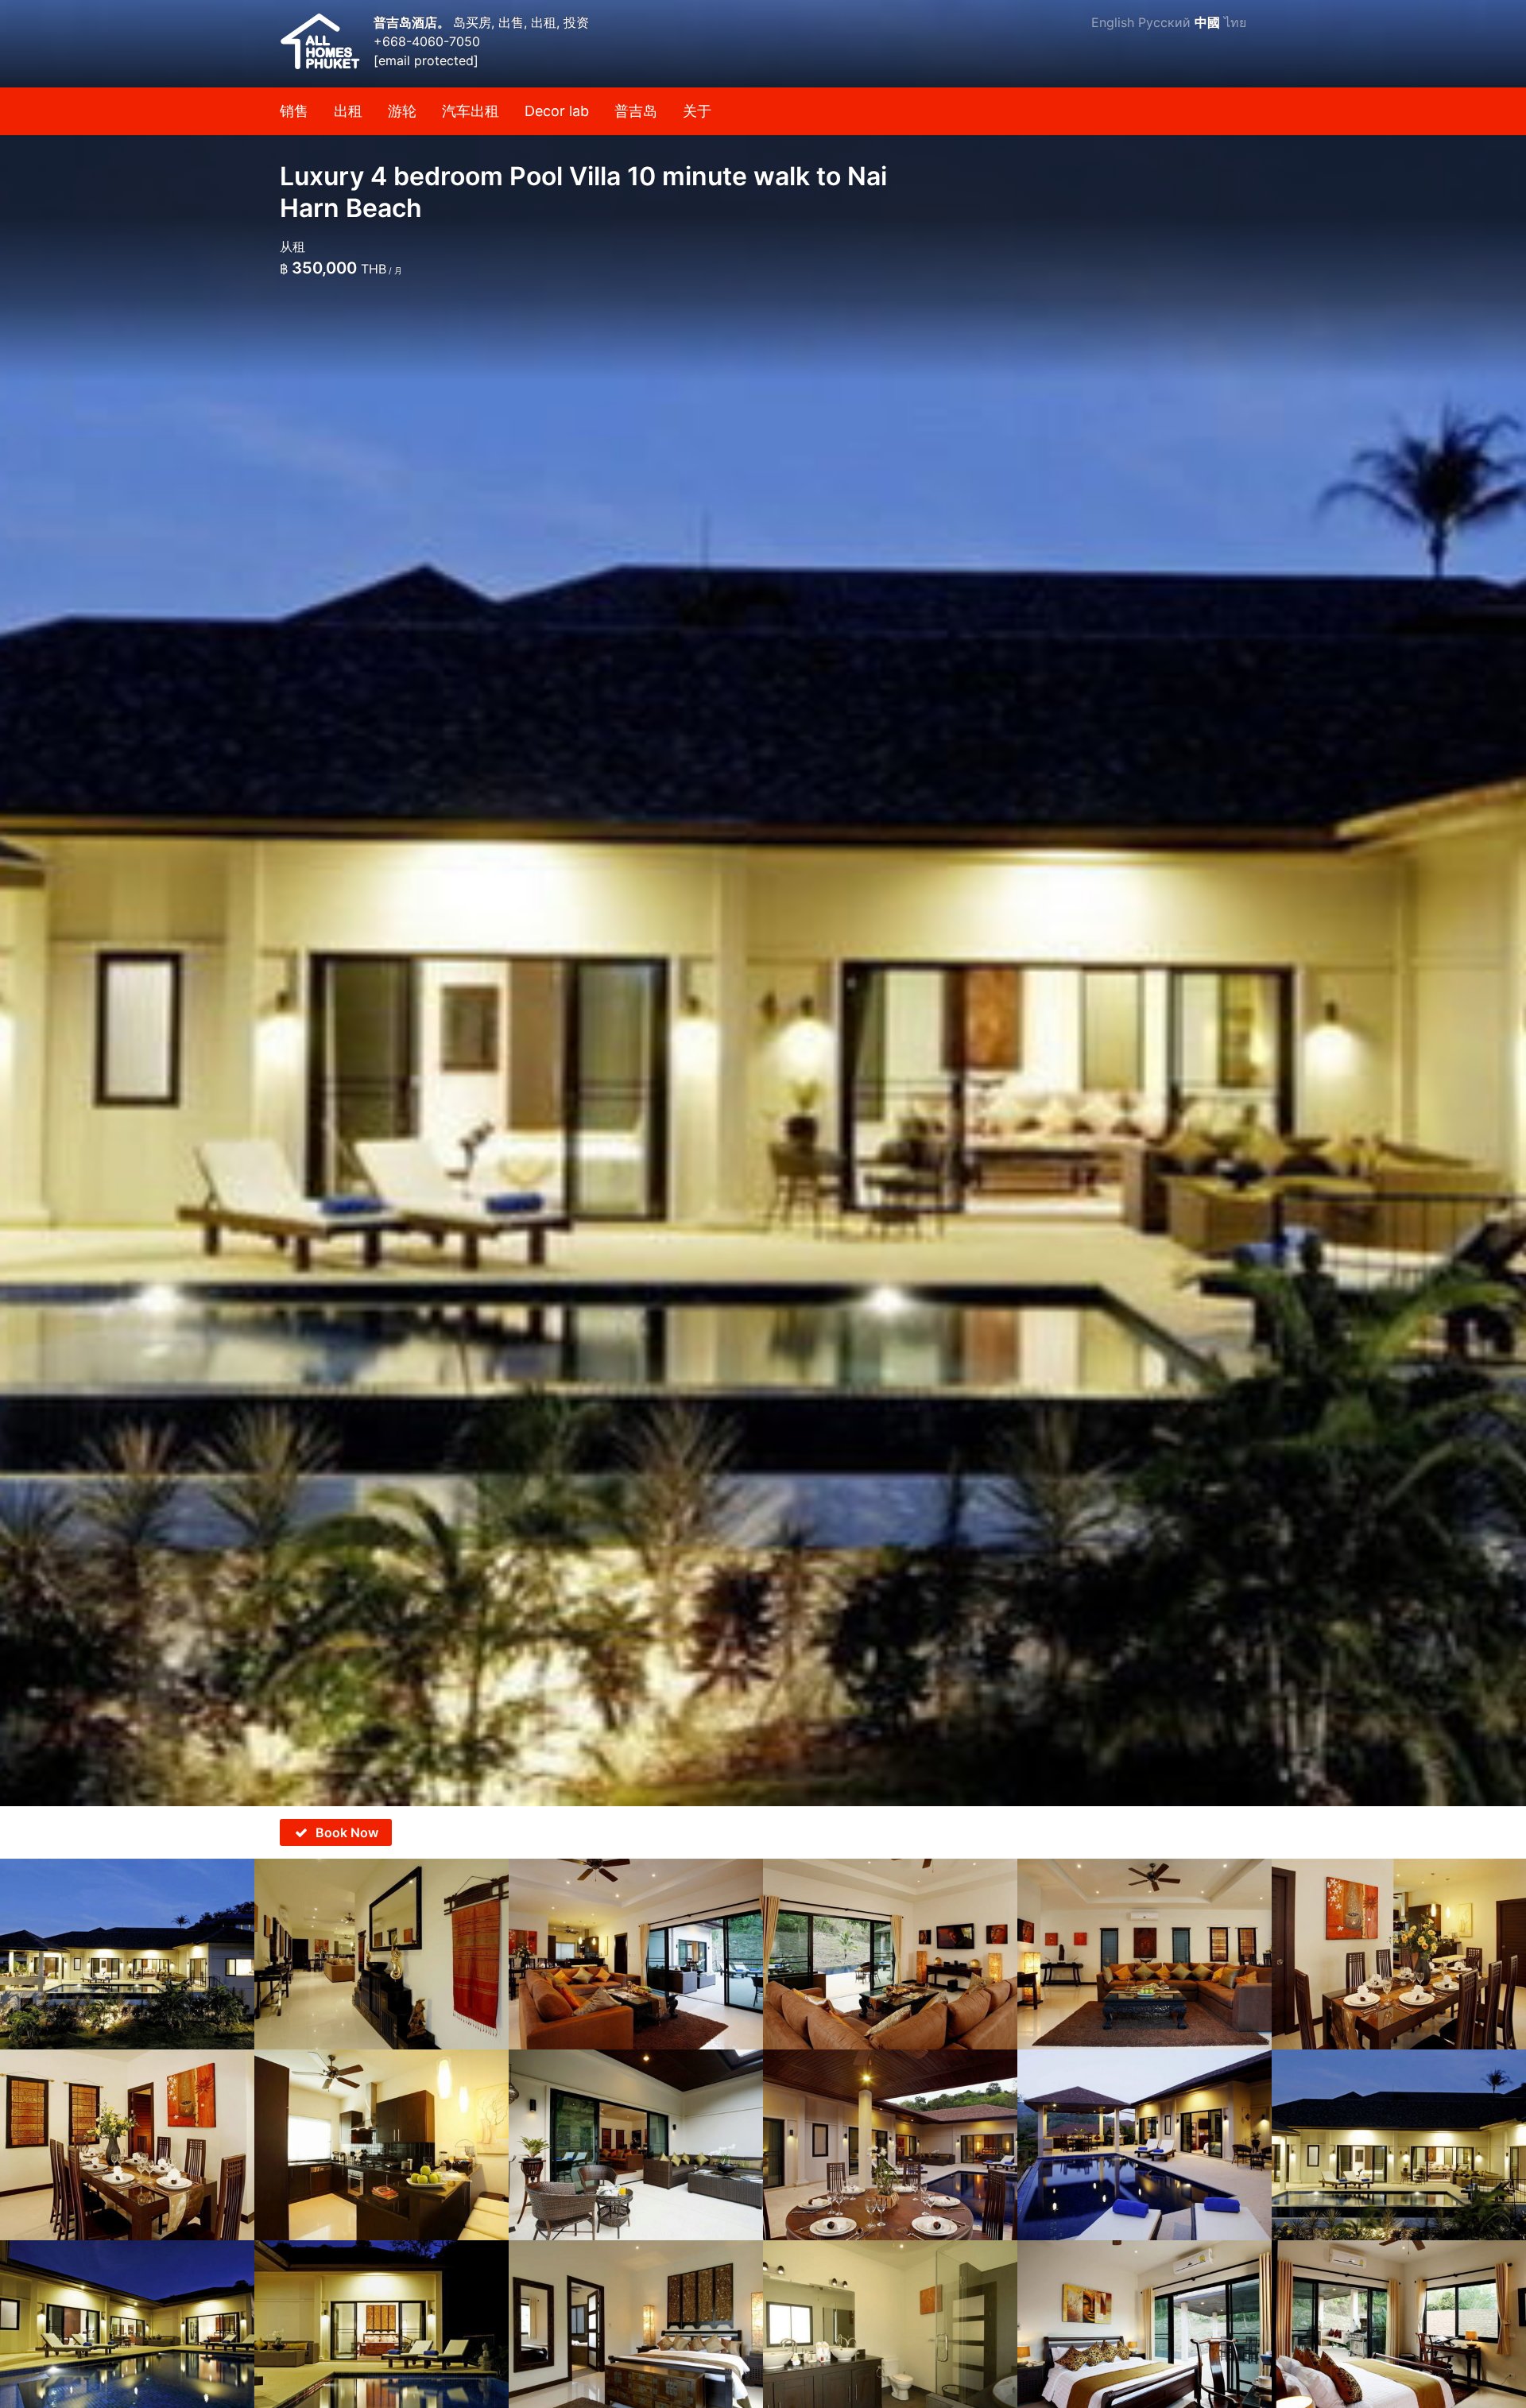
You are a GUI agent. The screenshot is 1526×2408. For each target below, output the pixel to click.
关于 (697, 111)
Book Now (347, 1832)
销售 (294, 111)
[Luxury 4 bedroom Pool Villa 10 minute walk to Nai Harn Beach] (763, 903)
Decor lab (557, 111)
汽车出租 (471, 111)
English (1113, 22)
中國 (1207, 22)
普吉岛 (636, 111)
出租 (348, 111)
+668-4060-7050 (427, 41)
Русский (1164, 22)
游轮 (402, 111)
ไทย (1235, 22)
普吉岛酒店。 (413, 22)
